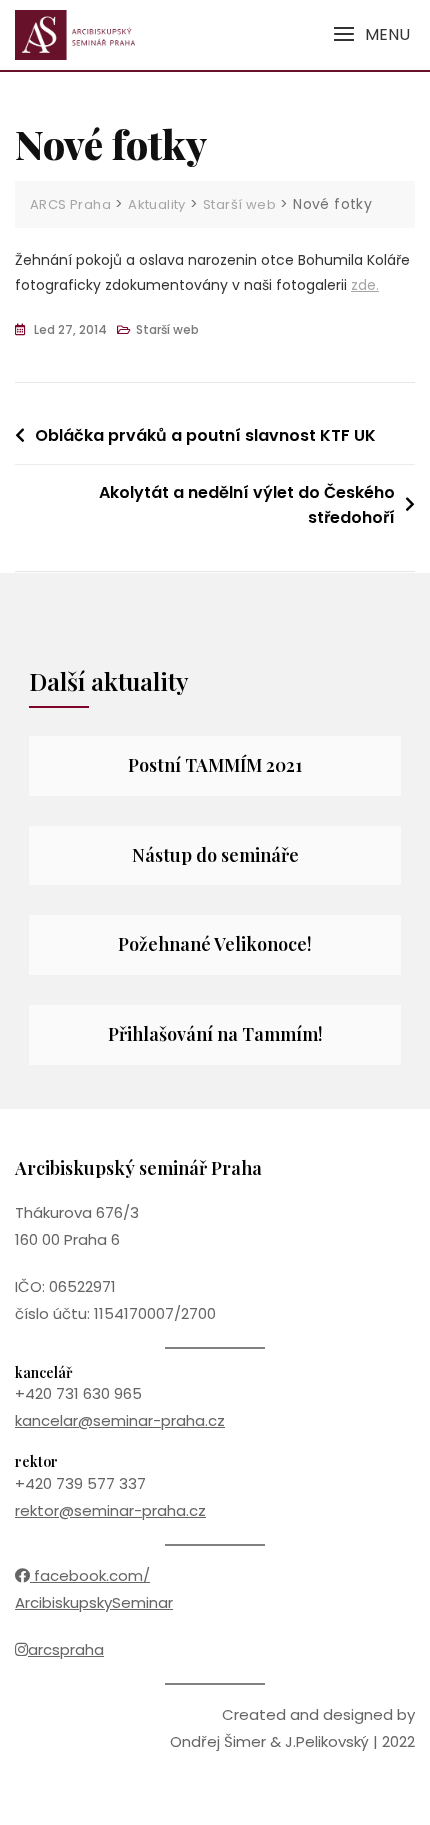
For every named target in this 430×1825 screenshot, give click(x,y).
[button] (371, 34)
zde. (365, 285)
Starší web (167, 329)
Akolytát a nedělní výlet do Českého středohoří (247, 505)
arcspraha (66, 1649)
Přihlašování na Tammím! (215, 1034)
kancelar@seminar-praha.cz (120, 1420)
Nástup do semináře (215, 855)
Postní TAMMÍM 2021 (215, 765)
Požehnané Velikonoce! (215, 944)
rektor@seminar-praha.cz (110, 1510)
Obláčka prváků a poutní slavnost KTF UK (205, 435)
